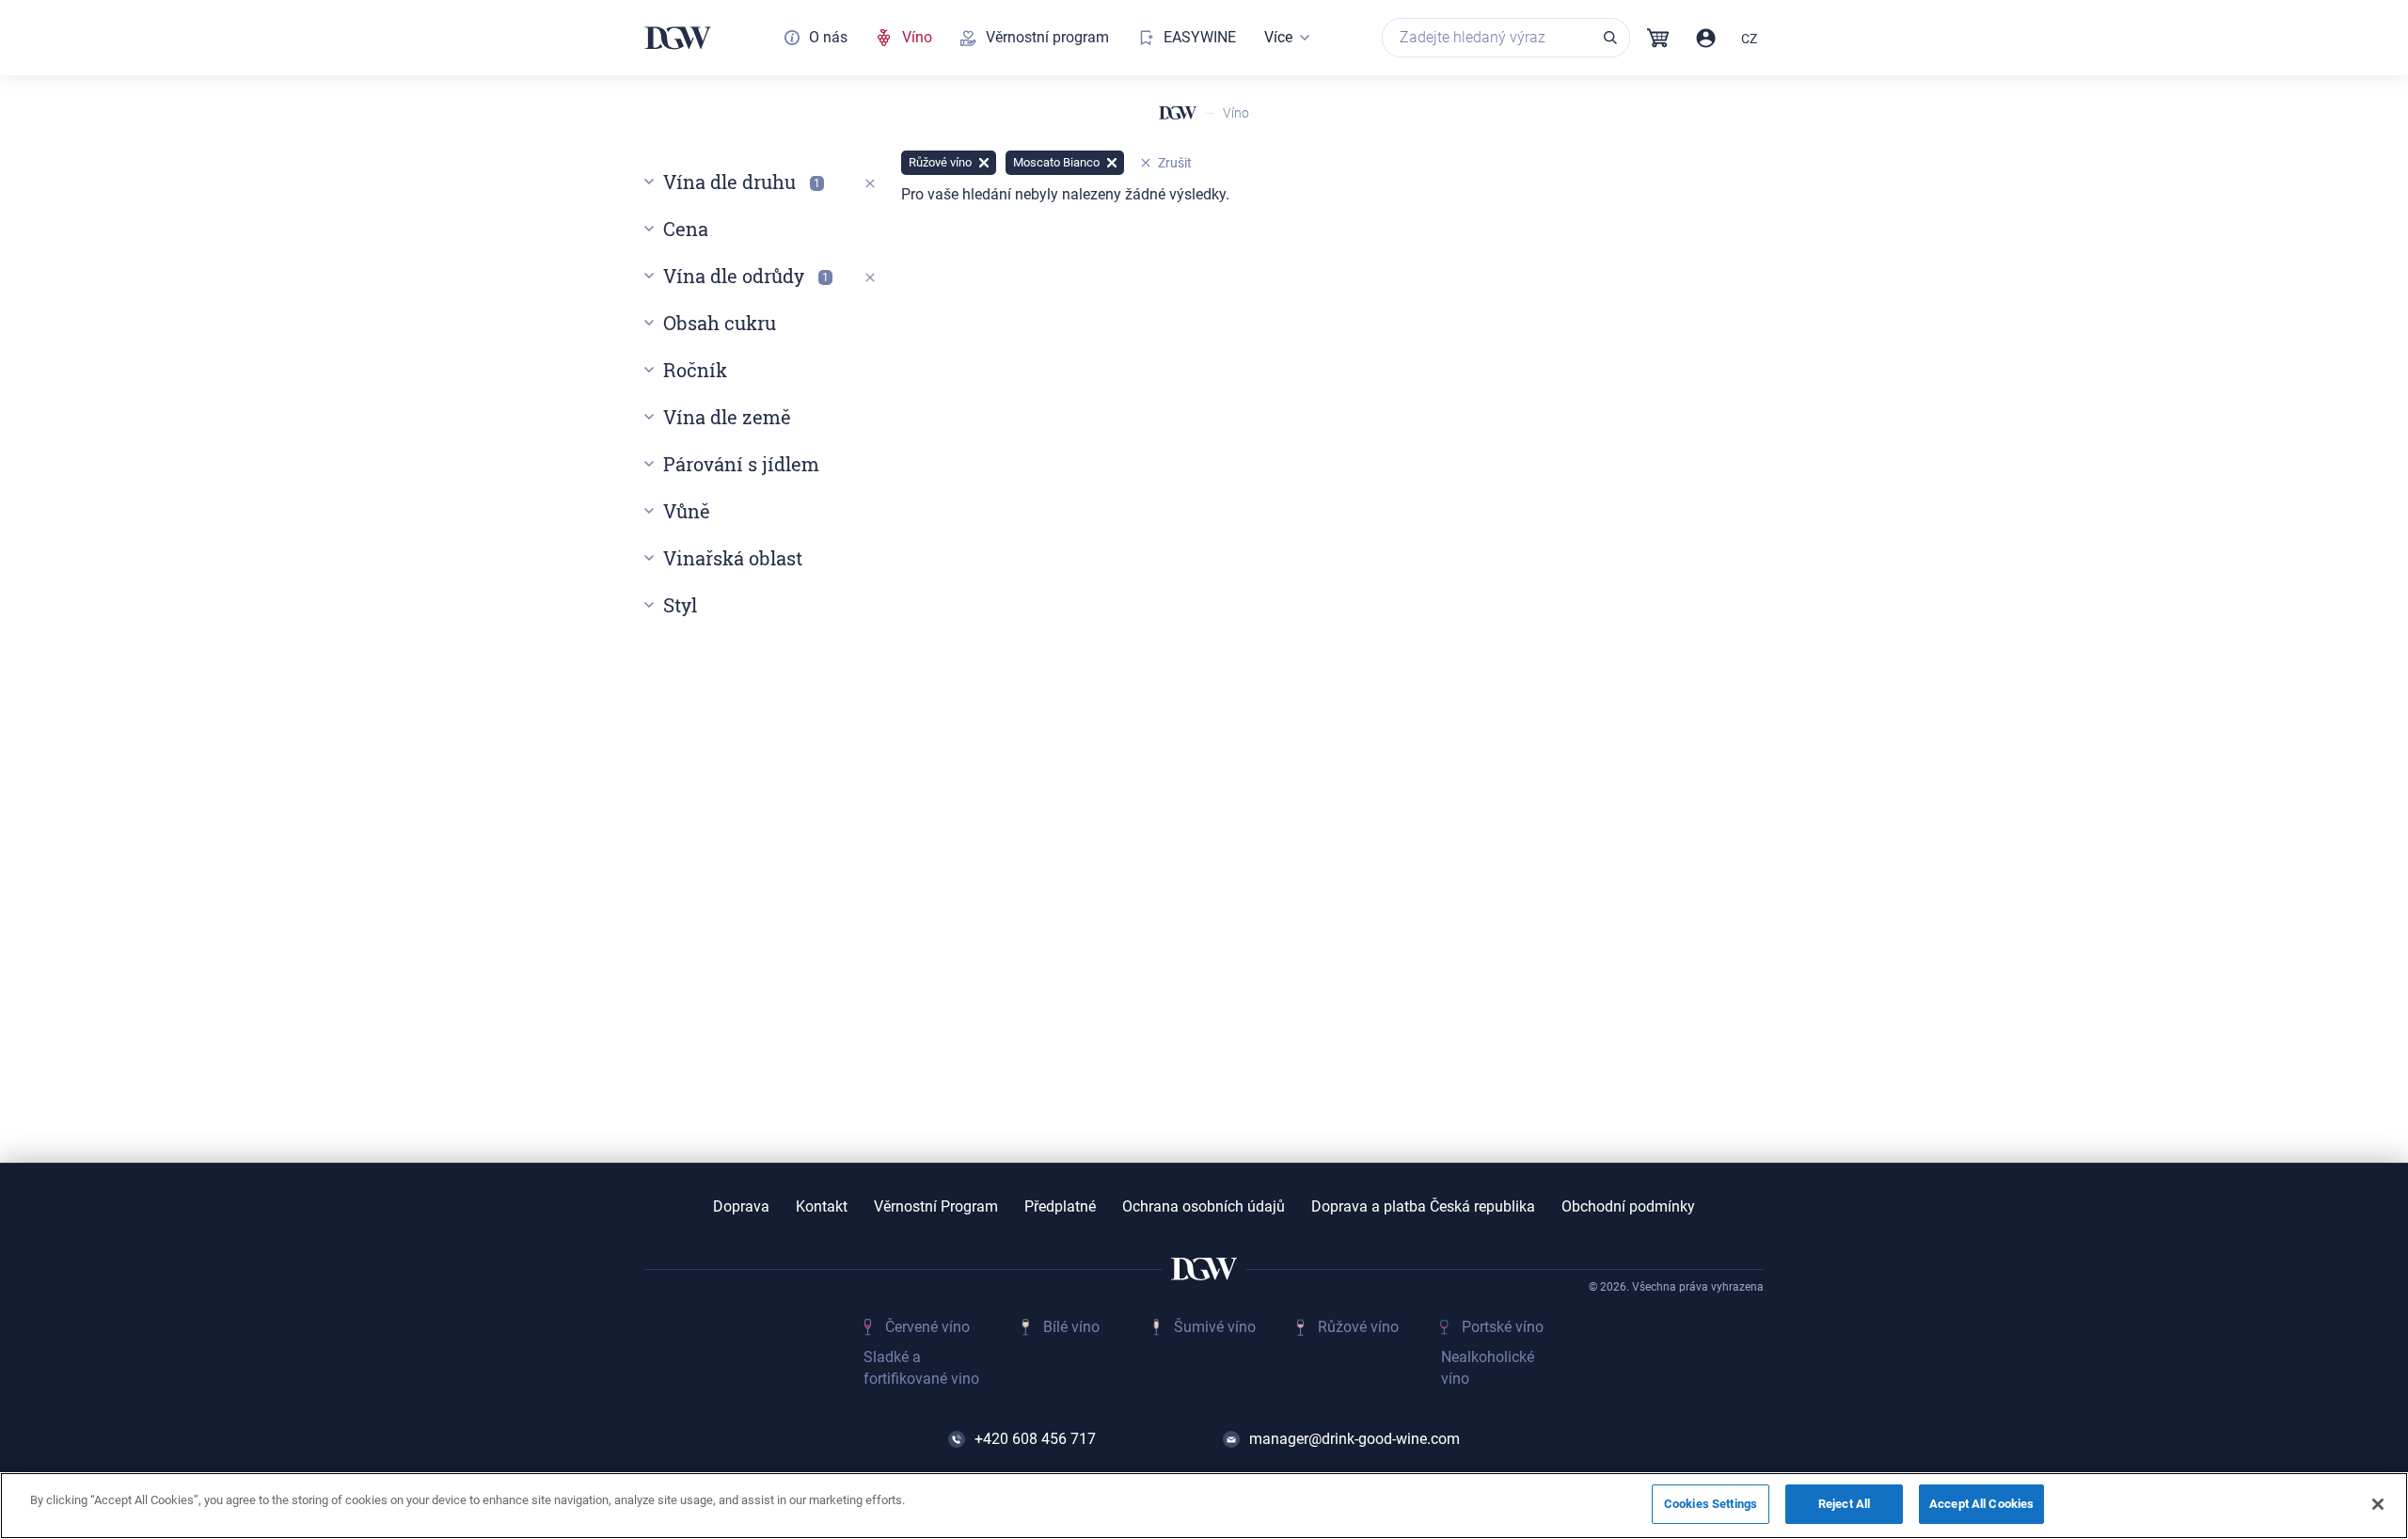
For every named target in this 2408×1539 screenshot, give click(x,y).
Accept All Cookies (1981, 1504)
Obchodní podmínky (1628, 1207)
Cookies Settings (1711, 1504)
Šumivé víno (1215, 1327)
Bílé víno (1071, 1327)
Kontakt (822, 1207)
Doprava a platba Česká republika (1423, 1207)
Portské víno (1503, 1327)
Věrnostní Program (936, 1207)
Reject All (1844, 1504)
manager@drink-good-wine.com (1354, 1439)
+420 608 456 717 (1035, 1439)
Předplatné (1060, 1207)
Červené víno (927, 1327)
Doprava (741, 1207)
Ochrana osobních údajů (1204, 1207)
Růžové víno (1358, 1327)
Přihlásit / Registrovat (1706, 38)
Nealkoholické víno (1488, 1367)
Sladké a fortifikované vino (921, 1367)
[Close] (2378, 1504)
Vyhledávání (1610, 38)
